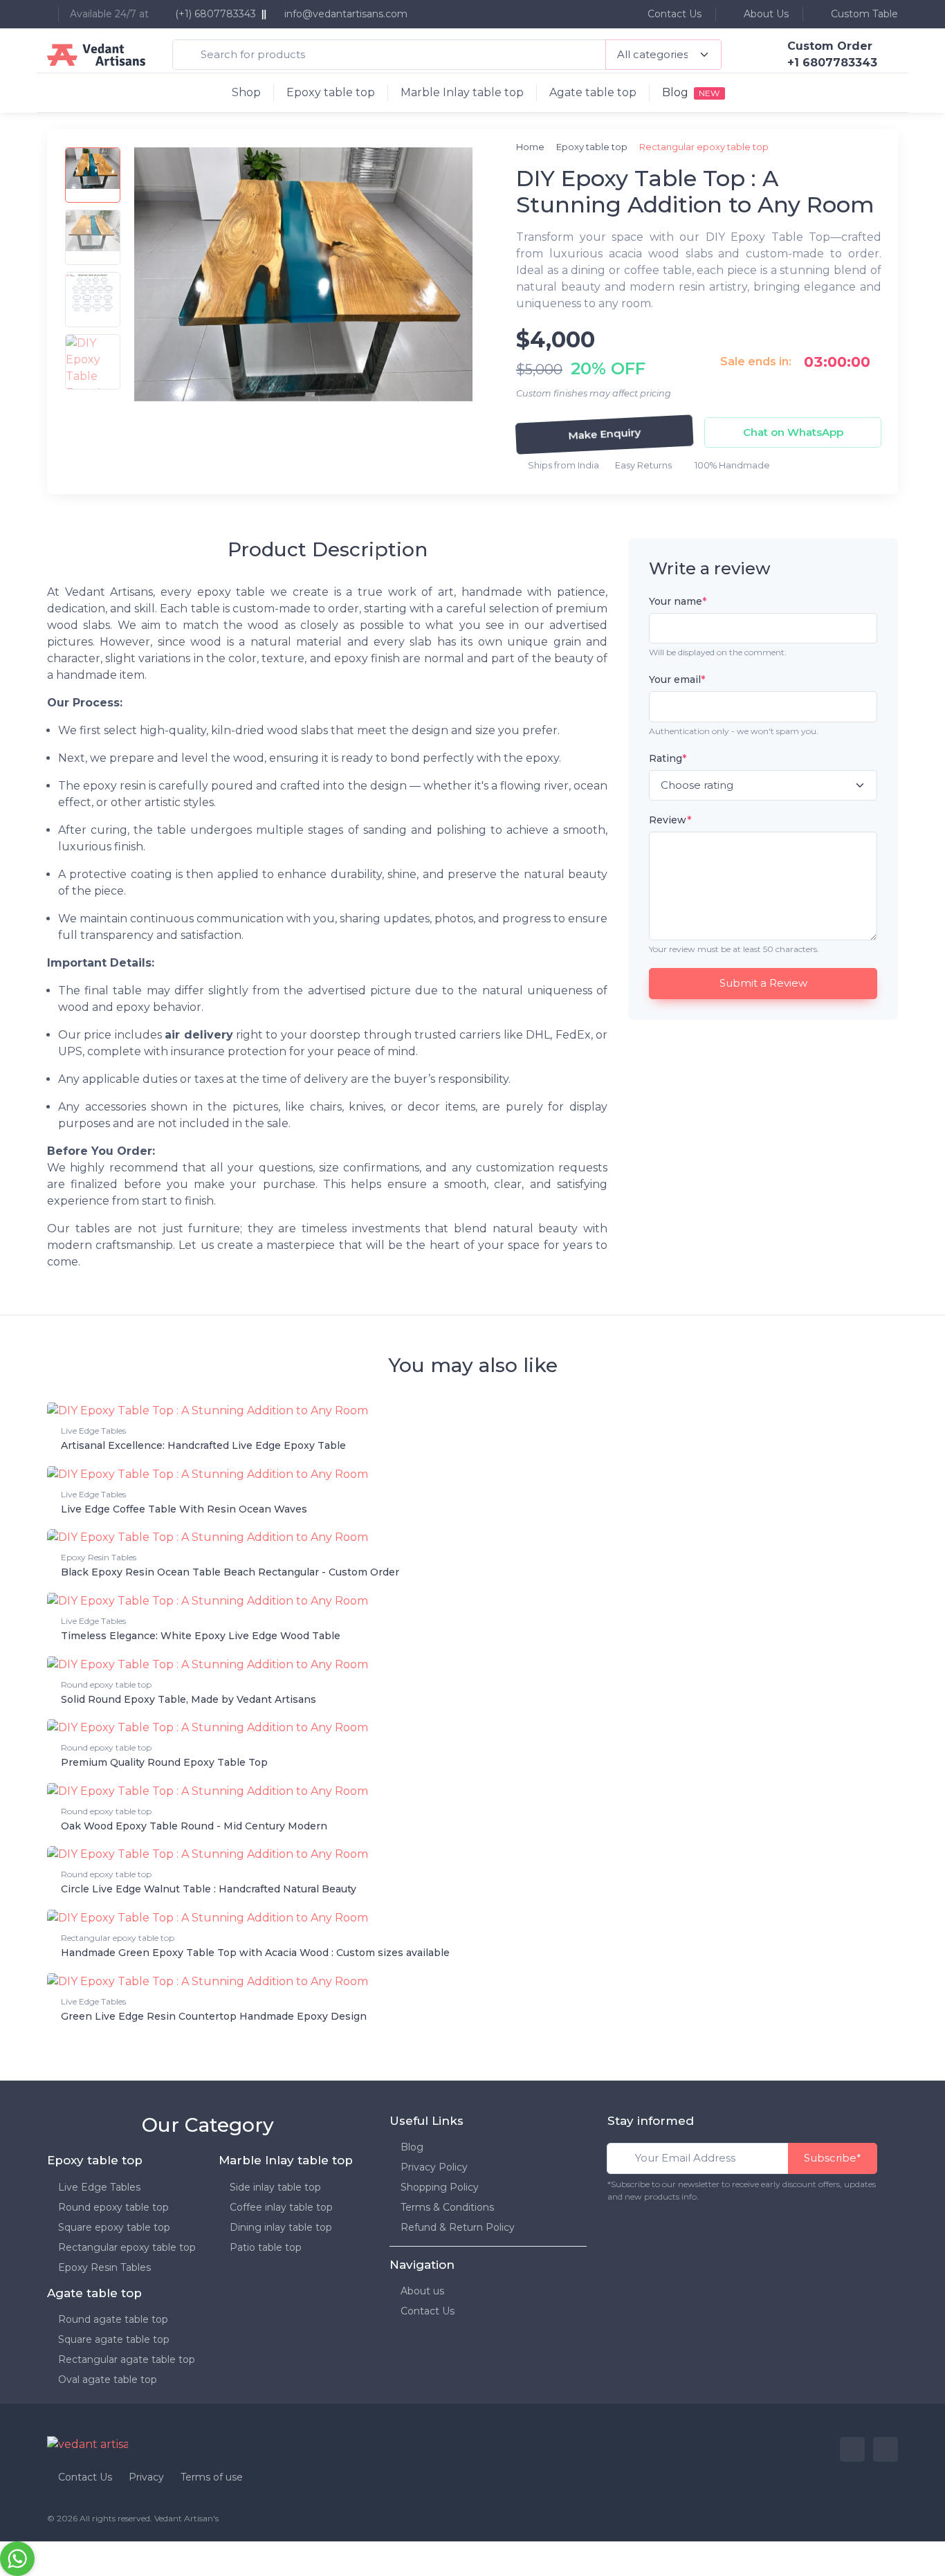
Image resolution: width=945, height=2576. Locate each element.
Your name (678, 601)
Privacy (146, 2477)
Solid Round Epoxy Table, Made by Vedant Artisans (189, 1699)
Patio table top (266, 2247)
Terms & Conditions (447, 2207)
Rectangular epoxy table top (118, 1938)
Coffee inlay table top (281, 2207)
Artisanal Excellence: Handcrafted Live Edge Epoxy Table (203, 1445)
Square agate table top (114, 2339)
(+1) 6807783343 (214, 14)
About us (422, 2291)
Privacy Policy (434, 2167)
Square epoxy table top (114, 2227)
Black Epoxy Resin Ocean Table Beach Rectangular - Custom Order (230, 1572)
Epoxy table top (331, 92)
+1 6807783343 (832, 63)
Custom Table (863, 14)
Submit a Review (763, 984)
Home (530, 147)
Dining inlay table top (281, 2227)
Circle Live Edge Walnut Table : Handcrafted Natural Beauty (209, 1889)
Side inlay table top (275, 2187)
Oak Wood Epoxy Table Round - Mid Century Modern (194, 1826)
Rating (668, 758)
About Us (765, 14)
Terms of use (212, 2477)
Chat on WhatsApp (793, 432)
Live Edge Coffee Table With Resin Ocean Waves (184, 1509)
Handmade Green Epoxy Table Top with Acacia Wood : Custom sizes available (255, 1953)
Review (670, 821)
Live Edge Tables (93, 1431)
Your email (677, 680)
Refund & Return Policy (458, 2227)
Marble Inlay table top (462, 92)
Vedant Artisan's (186, 2518)
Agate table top (593, 92)
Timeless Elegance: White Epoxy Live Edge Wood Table (201, 1636)
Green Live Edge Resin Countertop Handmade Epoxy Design (214, 2016)
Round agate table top (113, 2319)
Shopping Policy (440, 2187)
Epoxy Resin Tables (99, 1557)
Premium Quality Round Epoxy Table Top (164, 1762)
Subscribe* (833, 2158)
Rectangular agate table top (127, 2359)
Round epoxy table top (106, 1684)
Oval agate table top (108, 2379)
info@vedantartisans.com (346, 14)
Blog (412, 2147)
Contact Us (673, 14)
